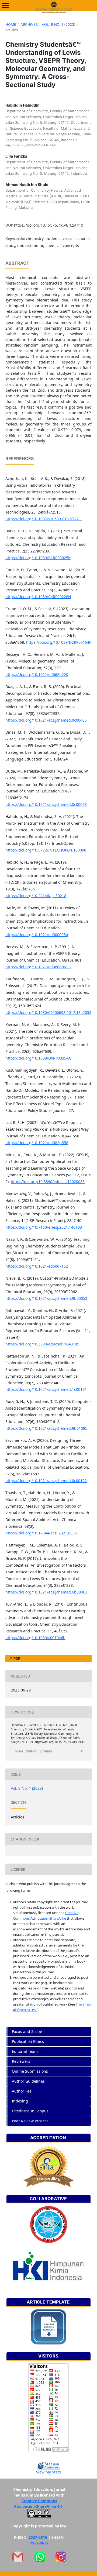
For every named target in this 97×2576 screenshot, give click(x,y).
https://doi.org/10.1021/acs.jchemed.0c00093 (46, 804)
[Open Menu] (5, 5)
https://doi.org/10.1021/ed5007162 (37, 1266)
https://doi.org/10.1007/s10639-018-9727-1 (44, 519)
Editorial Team (25, 2051)
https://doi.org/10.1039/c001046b (35, 1638)
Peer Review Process (30, 2121)
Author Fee (22, 2091)
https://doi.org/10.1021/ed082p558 (37, 1143)
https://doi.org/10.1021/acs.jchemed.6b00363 (46, 1592)
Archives (29, 24)
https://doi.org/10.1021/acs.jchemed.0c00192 (46, 1481)
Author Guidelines (28, 2081)
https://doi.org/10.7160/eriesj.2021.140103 (44, 1227)
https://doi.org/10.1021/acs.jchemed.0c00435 (46, 720)
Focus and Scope (27, 2031)
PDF (16, 1658)
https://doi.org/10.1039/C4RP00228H (38, 597)
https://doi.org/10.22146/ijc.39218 (36, 896)
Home (11, 24)
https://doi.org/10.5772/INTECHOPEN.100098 (46, 850)
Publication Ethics (28, 2041)
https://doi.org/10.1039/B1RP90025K (38, 558)
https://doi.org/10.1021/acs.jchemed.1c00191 (46, 1389)
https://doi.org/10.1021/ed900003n (37, 935)
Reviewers (21, 2061)
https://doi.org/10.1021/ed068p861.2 (38, 967)
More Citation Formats (33, 1751)
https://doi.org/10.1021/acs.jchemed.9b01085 (46, 1428)
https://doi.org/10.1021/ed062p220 (37, 674)
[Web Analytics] (48, 2465)
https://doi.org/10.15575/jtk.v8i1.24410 (49, 225)
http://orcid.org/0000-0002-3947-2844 (31, 145)
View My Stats (48, 2472)
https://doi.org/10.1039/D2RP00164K (59, 642)
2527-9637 (39, 2543)
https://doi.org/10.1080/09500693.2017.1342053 (48, 1012)
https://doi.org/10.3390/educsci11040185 (42, 1344)
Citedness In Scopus (30, 2111)
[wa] (40, 2557)
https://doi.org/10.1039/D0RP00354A (38, 1058)
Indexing (20, 2101)
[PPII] (48, 2224)
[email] (18, 2557)
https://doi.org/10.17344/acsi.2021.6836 (41, 1533)
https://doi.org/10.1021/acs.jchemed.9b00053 (46, 1298)
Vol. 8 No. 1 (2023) (59, 24)
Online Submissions (30, 2071)
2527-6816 (38, 2537)
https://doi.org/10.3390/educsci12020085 (48, 1182)
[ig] (61, 2557)
